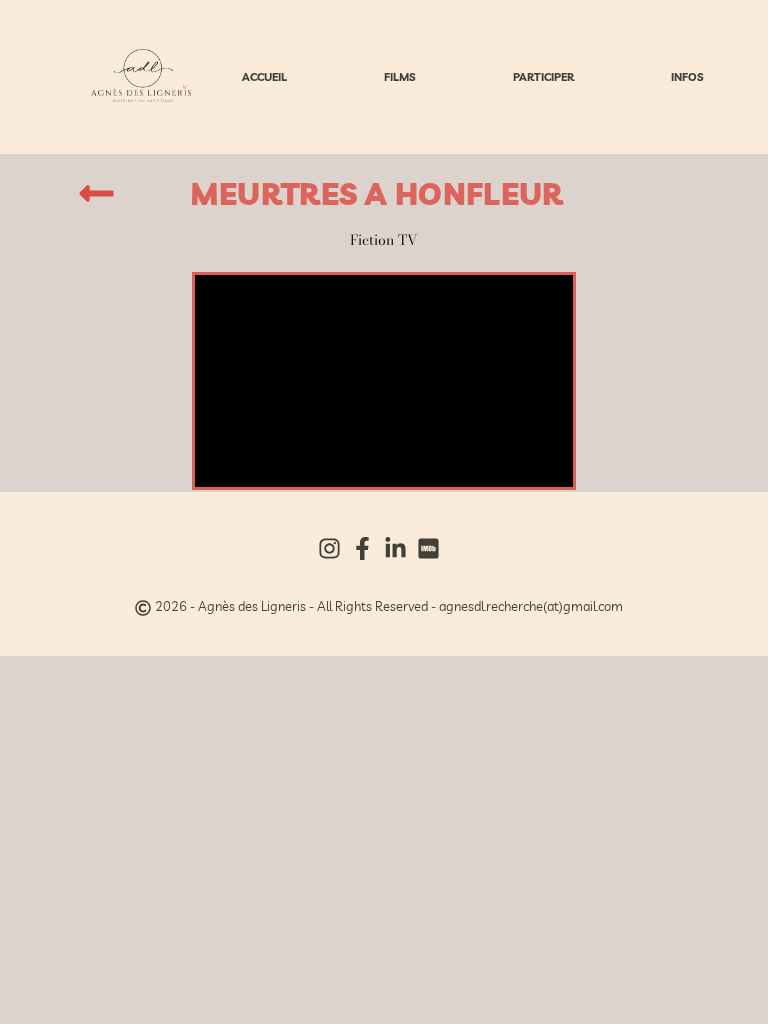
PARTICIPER (543, 77)
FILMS (400, 77)
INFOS (687, 77)
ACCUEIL (264, 77)
